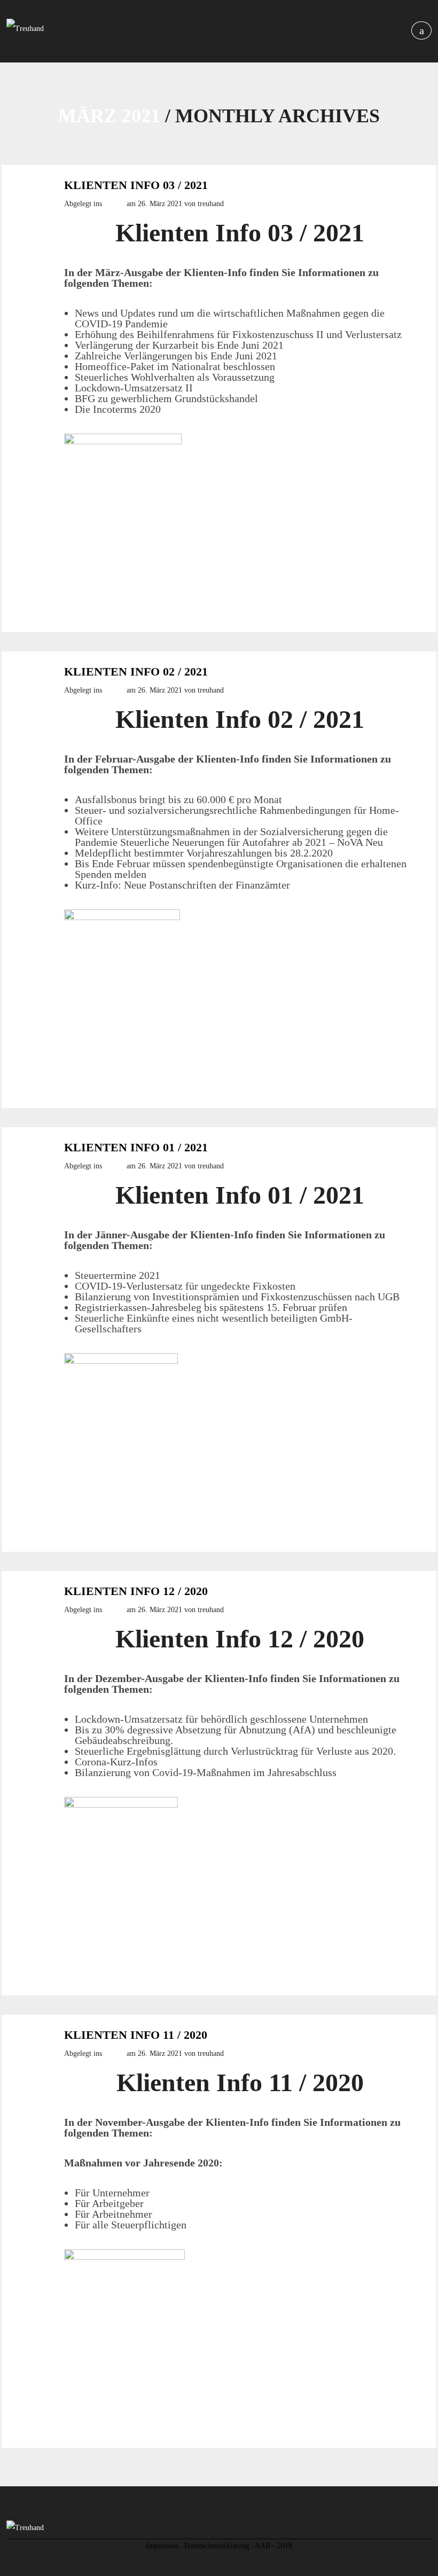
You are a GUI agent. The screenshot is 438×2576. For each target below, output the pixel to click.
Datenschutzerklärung (217, 2546)
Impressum (162, 2546)
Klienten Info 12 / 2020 (136, 1591)
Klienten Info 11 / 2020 (136, 2035)
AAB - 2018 (273, 2546)
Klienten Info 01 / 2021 (136, 1148)
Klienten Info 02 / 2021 (136, 672)
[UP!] (219, 2567)
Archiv (114, 204)
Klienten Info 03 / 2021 (136, 185)
